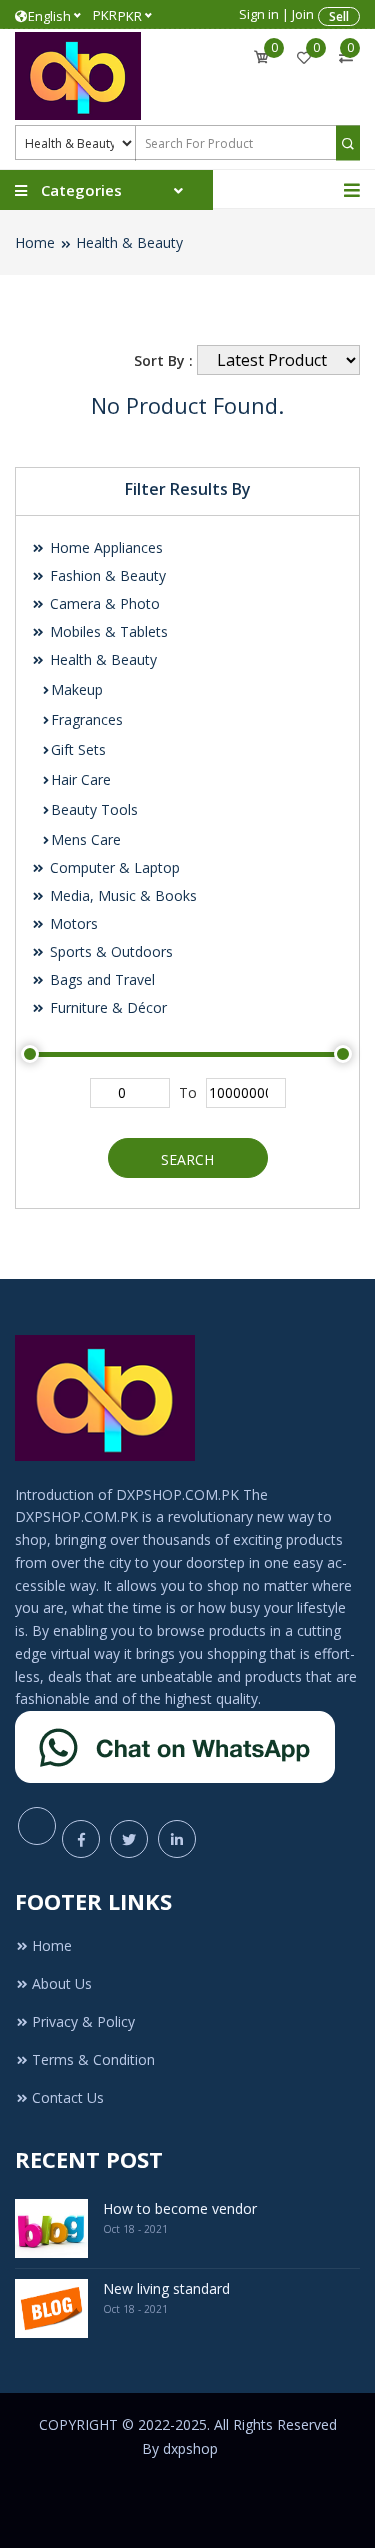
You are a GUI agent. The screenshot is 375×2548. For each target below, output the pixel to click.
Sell (339, 16)
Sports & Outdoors (109, 951)
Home (35, 242)
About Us (62, 1983)
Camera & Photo (103, 603)
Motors (72, 923)
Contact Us (68, 2097)
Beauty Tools (94, 809)
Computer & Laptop (113, 867)
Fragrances (87, 719)
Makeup (77, 689)
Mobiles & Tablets (107, 631)
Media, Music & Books (121, 895)
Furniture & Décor (106, 1007)
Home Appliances (104, 547)
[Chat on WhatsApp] (175, 1745)
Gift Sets (78, 749)
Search (187, 1159)
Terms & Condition (93, 2059)
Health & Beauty (129, 242)
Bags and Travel (100, 979)
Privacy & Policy (83, 2021)
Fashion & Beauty (106, 575)
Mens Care (86, 839)
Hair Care (81, 779)
